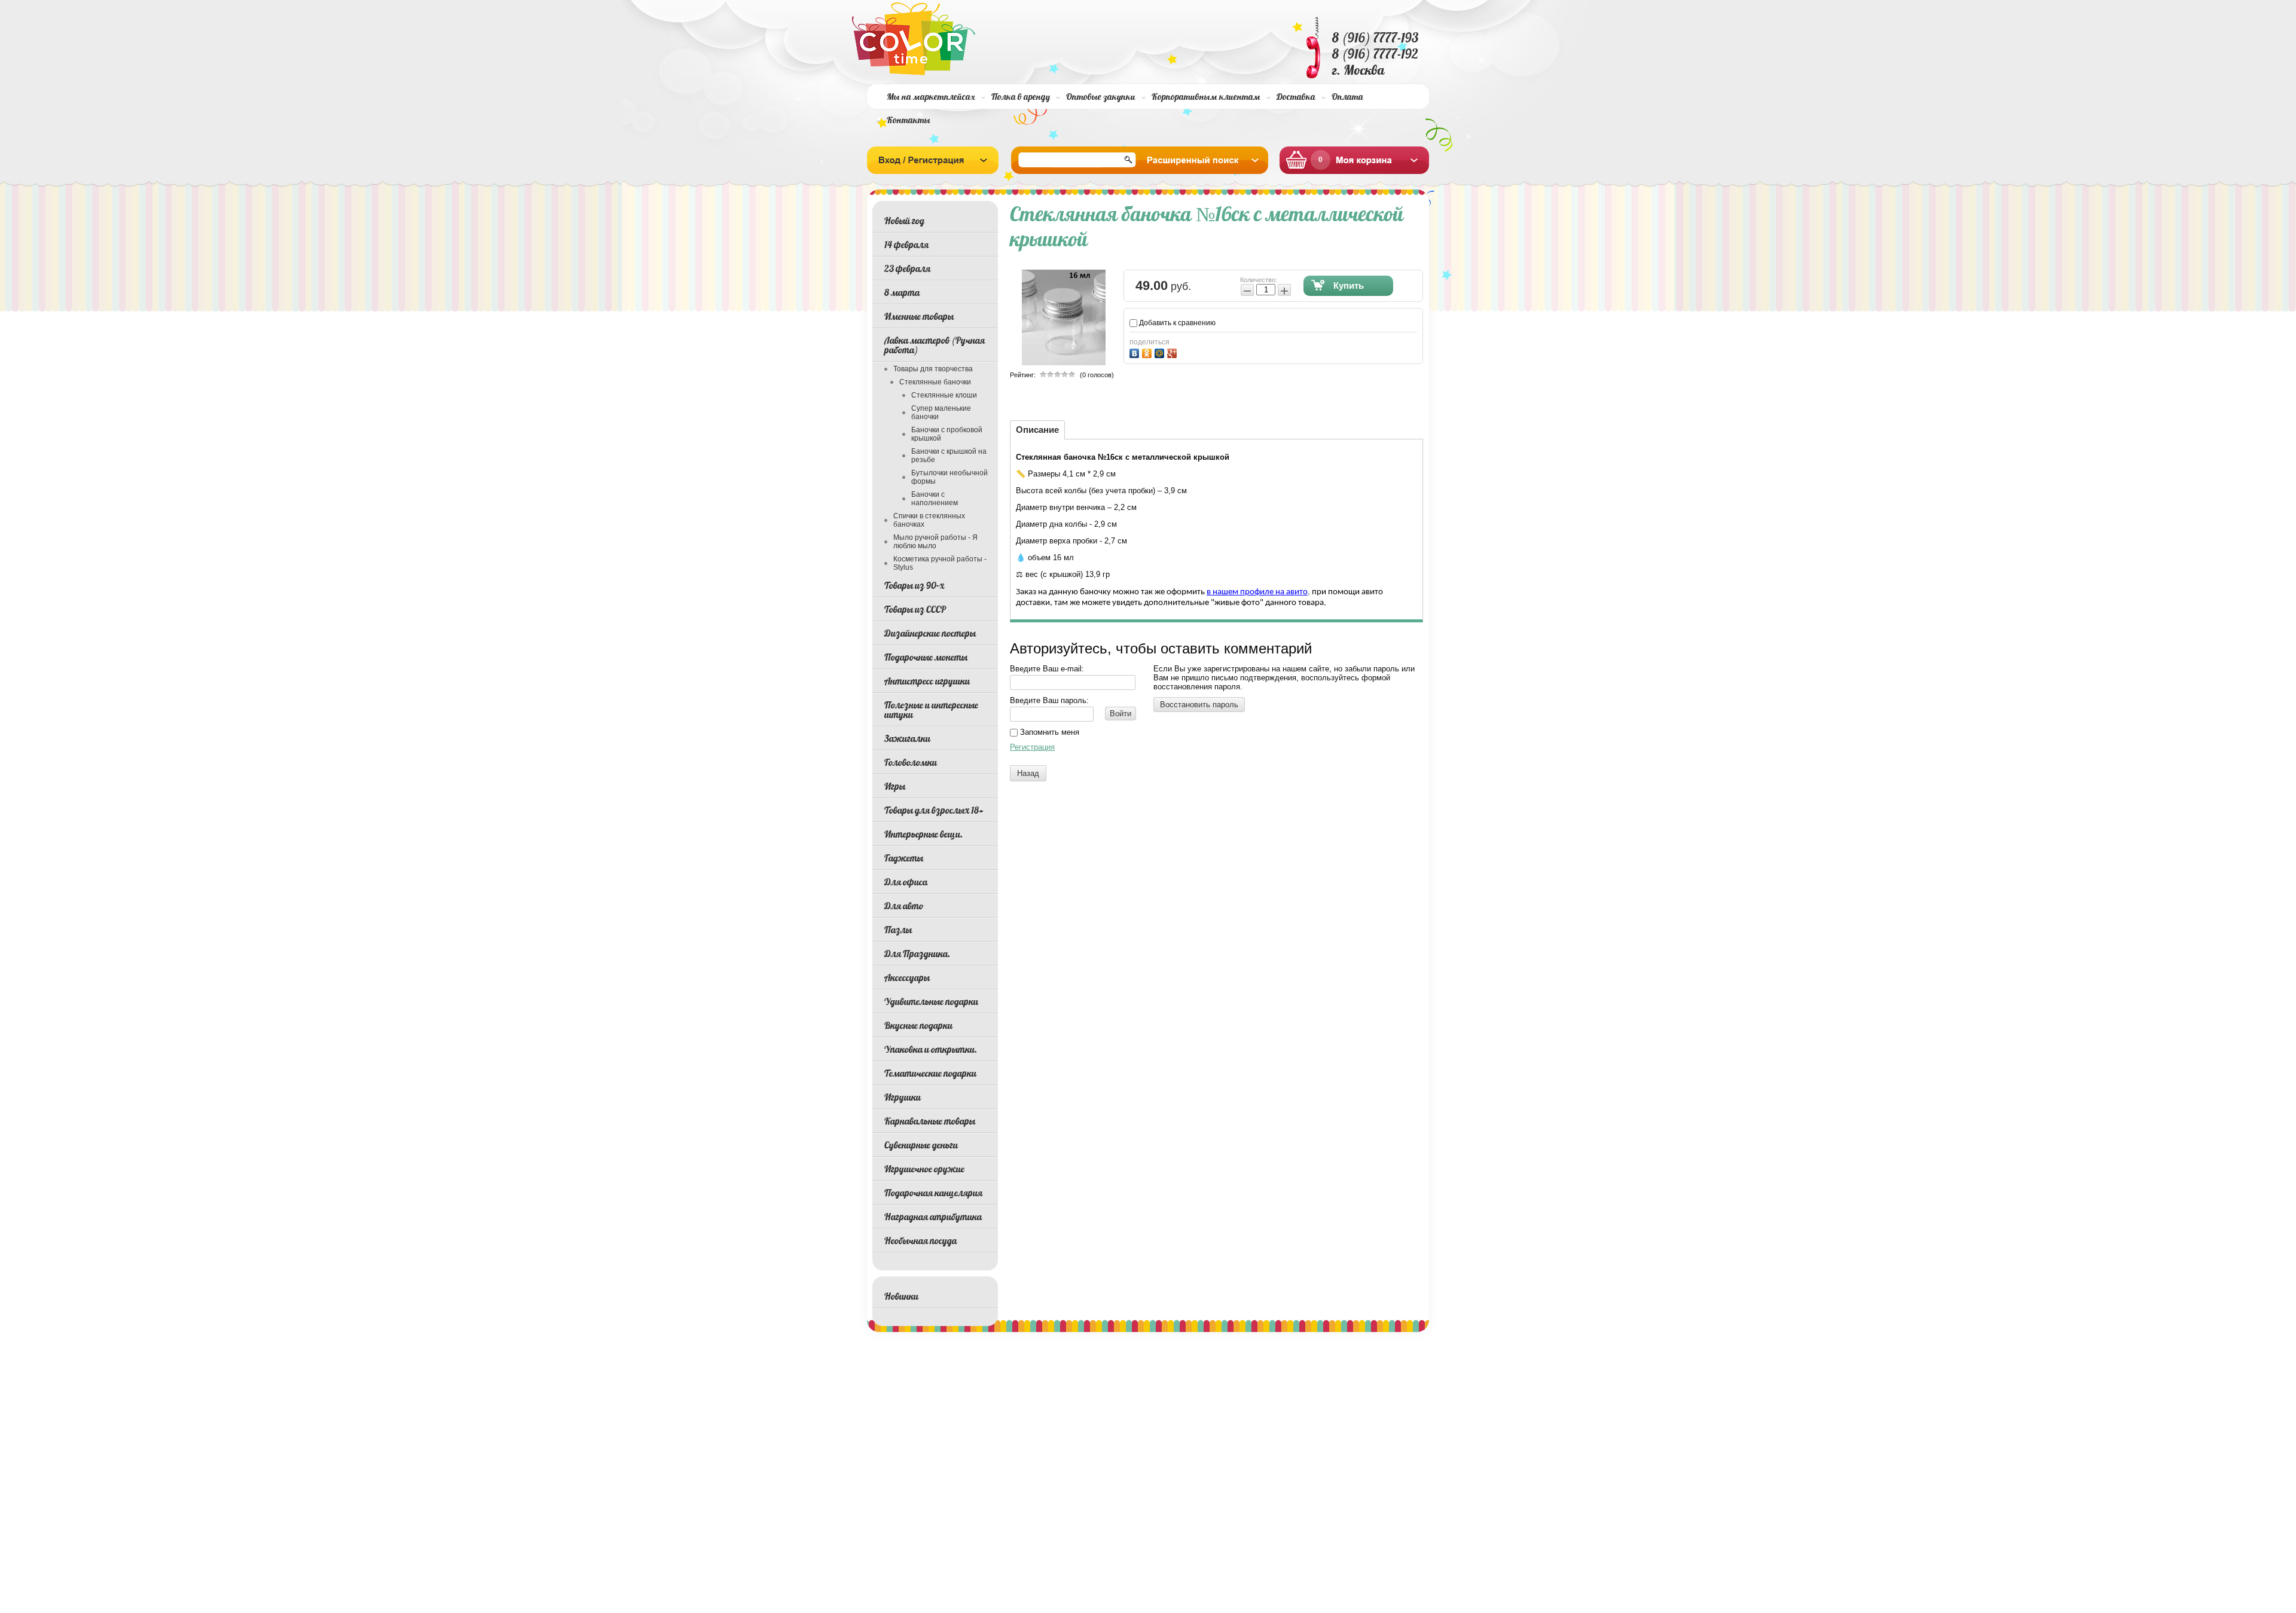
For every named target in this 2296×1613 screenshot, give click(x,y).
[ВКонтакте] (1136, 352)
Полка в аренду (1021, 97)
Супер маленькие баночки (941, 413)
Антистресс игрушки (927, 681)
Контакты (909, 120)
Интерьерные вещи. (923, 834)
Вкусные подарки (918, 1025)
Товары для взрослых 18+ (934, 810)
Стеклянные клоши (944, 395)
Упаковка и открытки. (931, 1049)
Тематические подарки (930, 1073)
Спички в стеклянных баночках (929, 520)
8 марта (902, 292)
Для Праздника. (917, 954)
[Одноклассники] (1148, 352)
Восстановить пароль (1199, 705)
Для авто (904, 906)
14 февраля (906, 245)
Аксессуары (907, 977)
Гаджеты (904, 858)
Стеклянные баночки (935, 382)
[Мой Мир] (1161, 352)
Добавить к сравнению (1176, 323)
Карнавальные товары (930, 1121)
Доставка (1296, 97)
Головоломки (911, 762)
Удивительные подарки (931, 1001)
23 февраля (907, 268)
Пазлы (898, 930)
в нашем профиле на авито (1257, 592)
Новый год (904, 221)
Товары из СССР (915, 609)
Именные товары (919, 316)
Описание (1037, 430)
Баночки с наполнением (935, 499)
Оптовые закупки (1101, 97)
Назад (1028, 773)
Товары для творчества (933, 369)
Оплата (1347, 97)
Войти (1120, 714)
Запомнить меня (1048, 732)
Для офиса (906, 882)
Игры (895, 786)
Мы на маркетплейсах (931, 97)
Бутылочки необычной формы (949, 477)
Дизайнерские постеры (930, 633)
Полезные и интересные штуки (931, 710)
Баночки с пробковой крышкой (947, 434)
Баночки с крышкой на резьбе (949, 456)
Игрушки (903, 1097)
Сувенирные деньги (921, 1145)
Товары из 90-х (914, 585)
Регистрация (1032, 747)
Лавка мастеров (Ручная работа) (935, 345)
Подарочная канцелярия (933, 1193)
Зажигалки (907, 738)
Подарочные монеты (926, 657)
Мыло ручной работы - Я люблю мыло (935, 542)
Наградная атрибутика (933, 1217)
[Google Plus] (1173, 352)
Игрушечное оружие (924, 1169)
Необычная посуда (920, 1241)
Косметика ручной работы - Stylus (940, 563)
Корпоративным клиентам (1206, 97)
